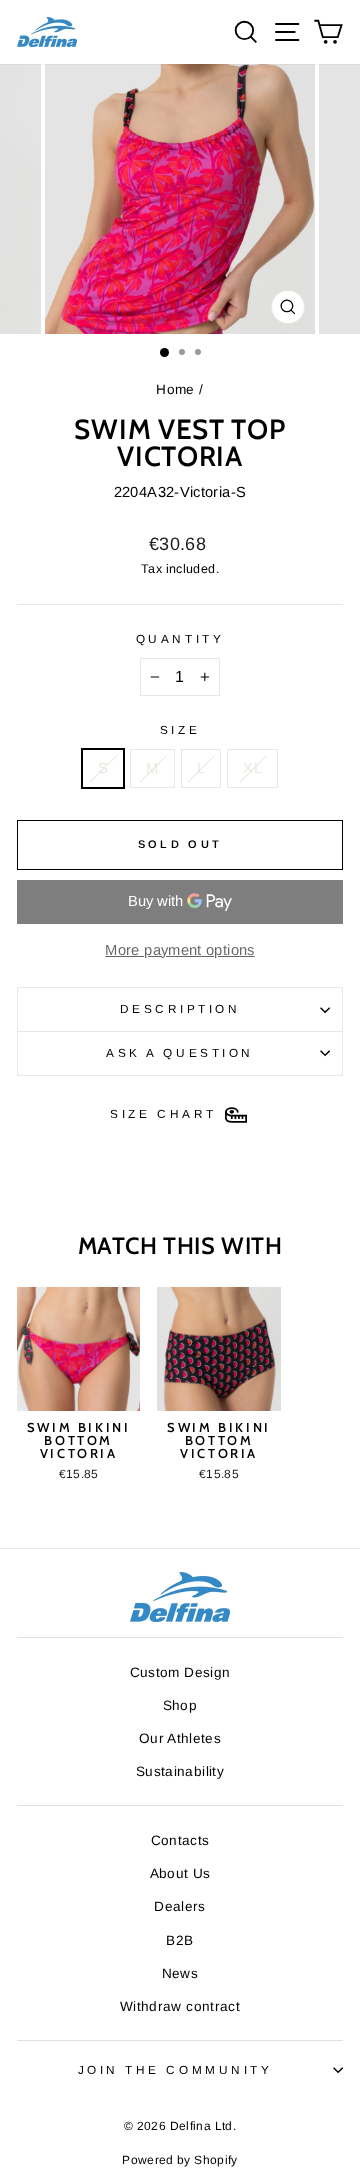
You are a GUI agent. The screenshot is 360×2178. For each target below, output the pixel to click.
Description (180, 1008)
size (180, 729)
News (180, 1973)
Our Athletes (180, 1738)
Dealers (180, 1906)
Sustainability (180, 1771)
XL (252, 768)
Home (175, 389)
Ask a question (179, 1052)
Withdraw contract (180, 2006)
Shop (180, 1705)
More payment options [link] (179, 950)
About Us (180, 1873)
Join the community (175, 2069)
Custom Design (180, 1672)
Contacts (180, 1840)
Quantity (180, 638)
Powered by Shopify (180, 2160)
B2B (179, 1940)
